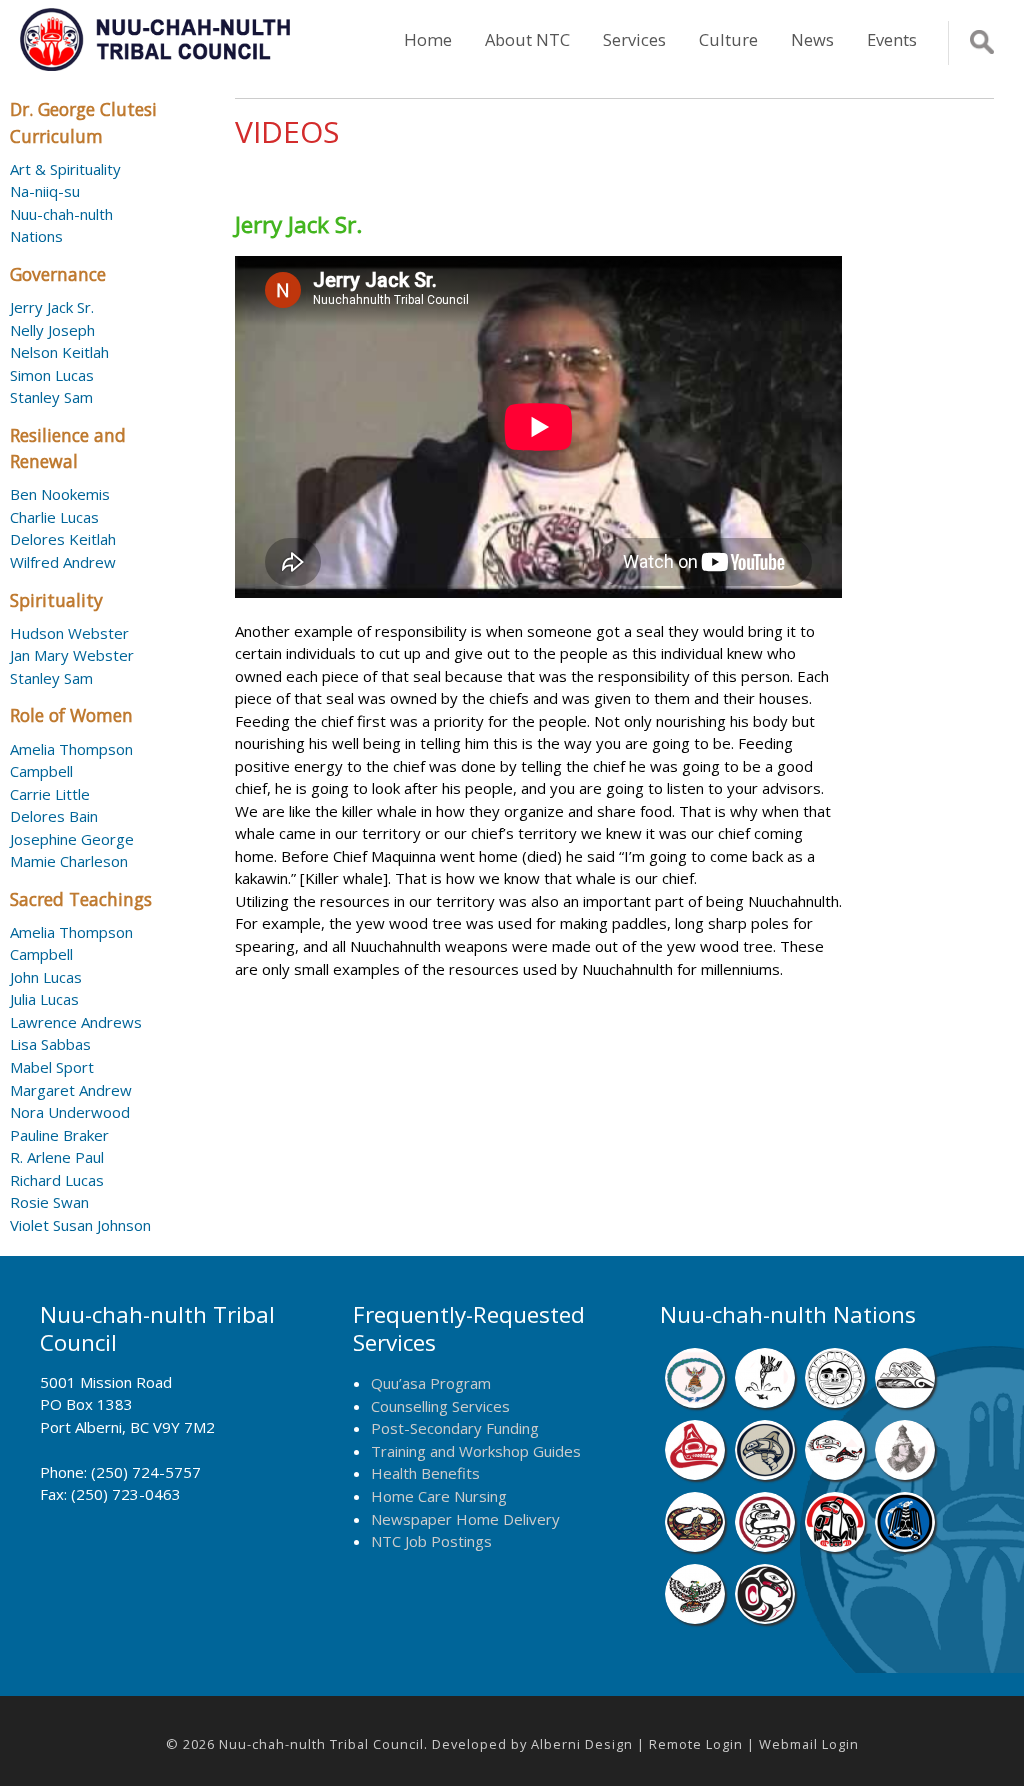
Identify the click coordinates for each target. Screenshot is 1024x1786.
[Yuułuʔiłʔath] (765, 1618)
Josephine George (72, 839)
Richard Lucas (57, 1180)
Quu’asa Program (431, 1383)
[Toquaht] (835, 1546)
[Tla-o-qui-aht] (765, 1546)
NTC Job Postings (431, 1541)
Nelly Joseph (52, 330)
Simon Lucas (52, 375)
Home (428, 39)
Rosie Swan (49, 1202)
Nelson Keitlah (59, 352)
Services (634, 39)
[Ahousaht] (695, 1402)
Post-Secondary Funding (455, 1428)
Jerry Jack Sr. (52, 307)
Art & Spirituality (65, 169)
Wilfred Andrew (63, 562)
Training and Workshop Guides (476, 1451)
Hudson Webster (69, 633)
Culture (728, 39)
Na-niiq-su (45, 191)
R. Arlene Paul (57, 1157)
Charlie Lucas (54, 517)
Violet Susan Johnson (80, 1225)
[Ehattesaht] (835, 1402)
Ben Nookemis (60, 494)
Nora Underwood (70, 1112)
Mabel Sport (52, 1067)
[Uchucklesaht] (695, 1618)
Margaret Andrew (71, 1090)
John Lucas (46, 977)
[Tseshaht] (905, 1546)
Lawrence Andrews (76, 1022)
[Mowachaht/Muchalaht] (905, 1474)
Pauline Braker (59, 1135)
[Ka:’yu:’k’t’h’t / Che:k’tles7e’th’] (835, 1474)
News (812, 39)
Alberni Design (582, 1744)
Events (892, 39)
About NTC (527, 39)
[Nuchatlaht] (695, 1546)
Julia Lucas (44, 999)
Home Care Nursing (439, 1496)
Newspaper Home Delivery (465, 1519)
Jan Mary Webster (72, 655)
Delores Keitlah (63, 539)
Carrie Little (50, 794)
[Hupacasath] (695, 1474)
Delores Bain (54, 816)
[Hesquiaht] (905, 1402)
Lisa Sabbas (50, 1044)
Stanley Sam (51, 397)
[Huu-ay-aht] (765, 1474)
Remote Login (696, 1744)
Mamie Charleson (69, 861)
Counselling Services (440, 1406)
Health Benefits (425, 1473)
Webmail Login (809, 1744)
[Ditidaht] (765, 1402)
